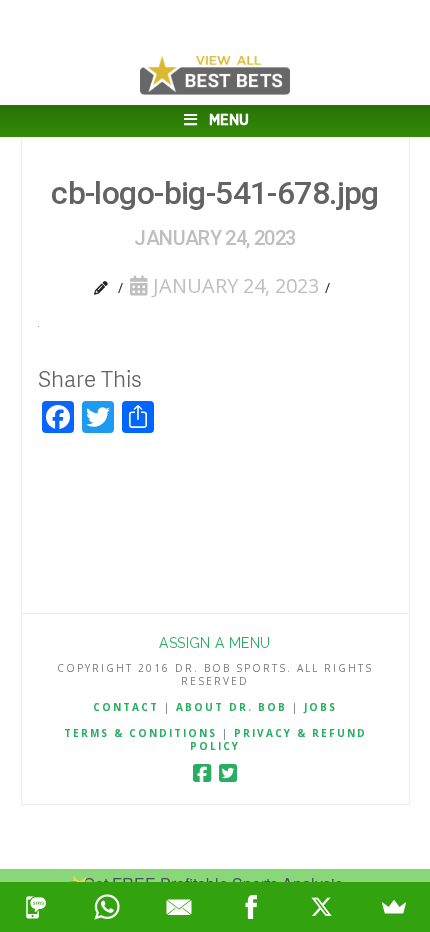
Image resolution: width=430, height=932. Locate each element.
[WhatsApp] (108, 907)
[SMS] (36, 907)
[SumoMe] (394, 907)
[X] (323, 907)
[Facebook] (202, 773)
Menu (229, 120)
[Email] (179, 907)
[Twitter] (228, 773)
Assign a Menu (214, 643)
